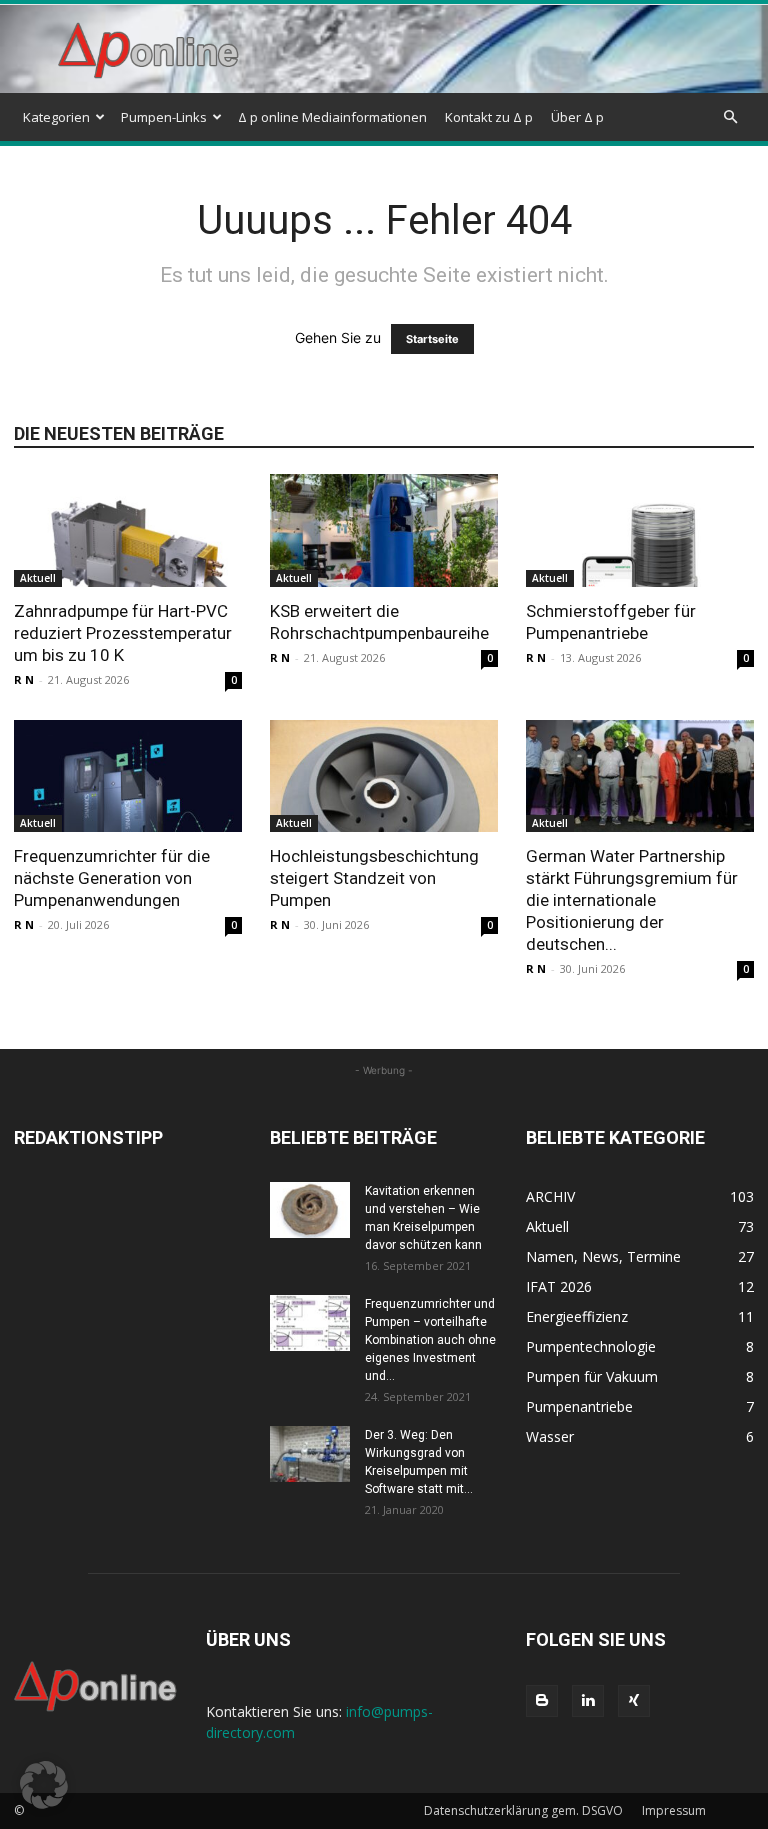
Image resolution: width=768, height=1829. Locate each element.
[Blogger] (542, 1701)
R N (24, 679)
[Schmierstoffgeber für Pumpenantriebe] (640, 530)
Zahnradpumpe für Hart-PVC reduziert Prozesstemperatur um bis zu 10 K (123, 633)
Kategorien (56, 117)
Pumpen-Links (164, 117)
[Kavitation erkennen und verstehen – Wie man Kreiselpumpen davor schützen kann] (310, 1210)
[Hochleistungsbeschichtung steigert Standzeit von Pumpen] (384, 776)
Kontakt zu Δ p (489, 117)
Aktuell (38, 578)
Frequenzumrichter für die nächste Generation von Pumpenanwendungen (112, 878)
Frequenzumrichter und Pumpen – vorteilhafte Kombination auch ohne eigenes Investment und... (430, 1340)
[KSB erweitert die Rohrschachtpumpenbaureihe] (384, 530)
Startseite (432, 339)
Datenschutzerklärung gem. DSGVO (523, 1810)
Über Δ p (577, 117)
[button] (730, 117)
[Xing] (634, 1701)
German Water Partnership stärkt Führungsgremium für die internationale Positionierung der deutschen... (632, 900)
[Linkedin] (588, 1701)
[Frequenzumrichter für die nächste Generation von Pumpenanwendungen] (128, 776)
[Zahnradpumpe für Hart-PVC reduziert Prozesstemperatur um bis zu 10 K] (128, 530)
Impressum (674, 1810)
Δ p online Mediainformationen (332, 117)
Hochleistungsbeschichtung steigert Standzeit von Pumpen (374, 878)
